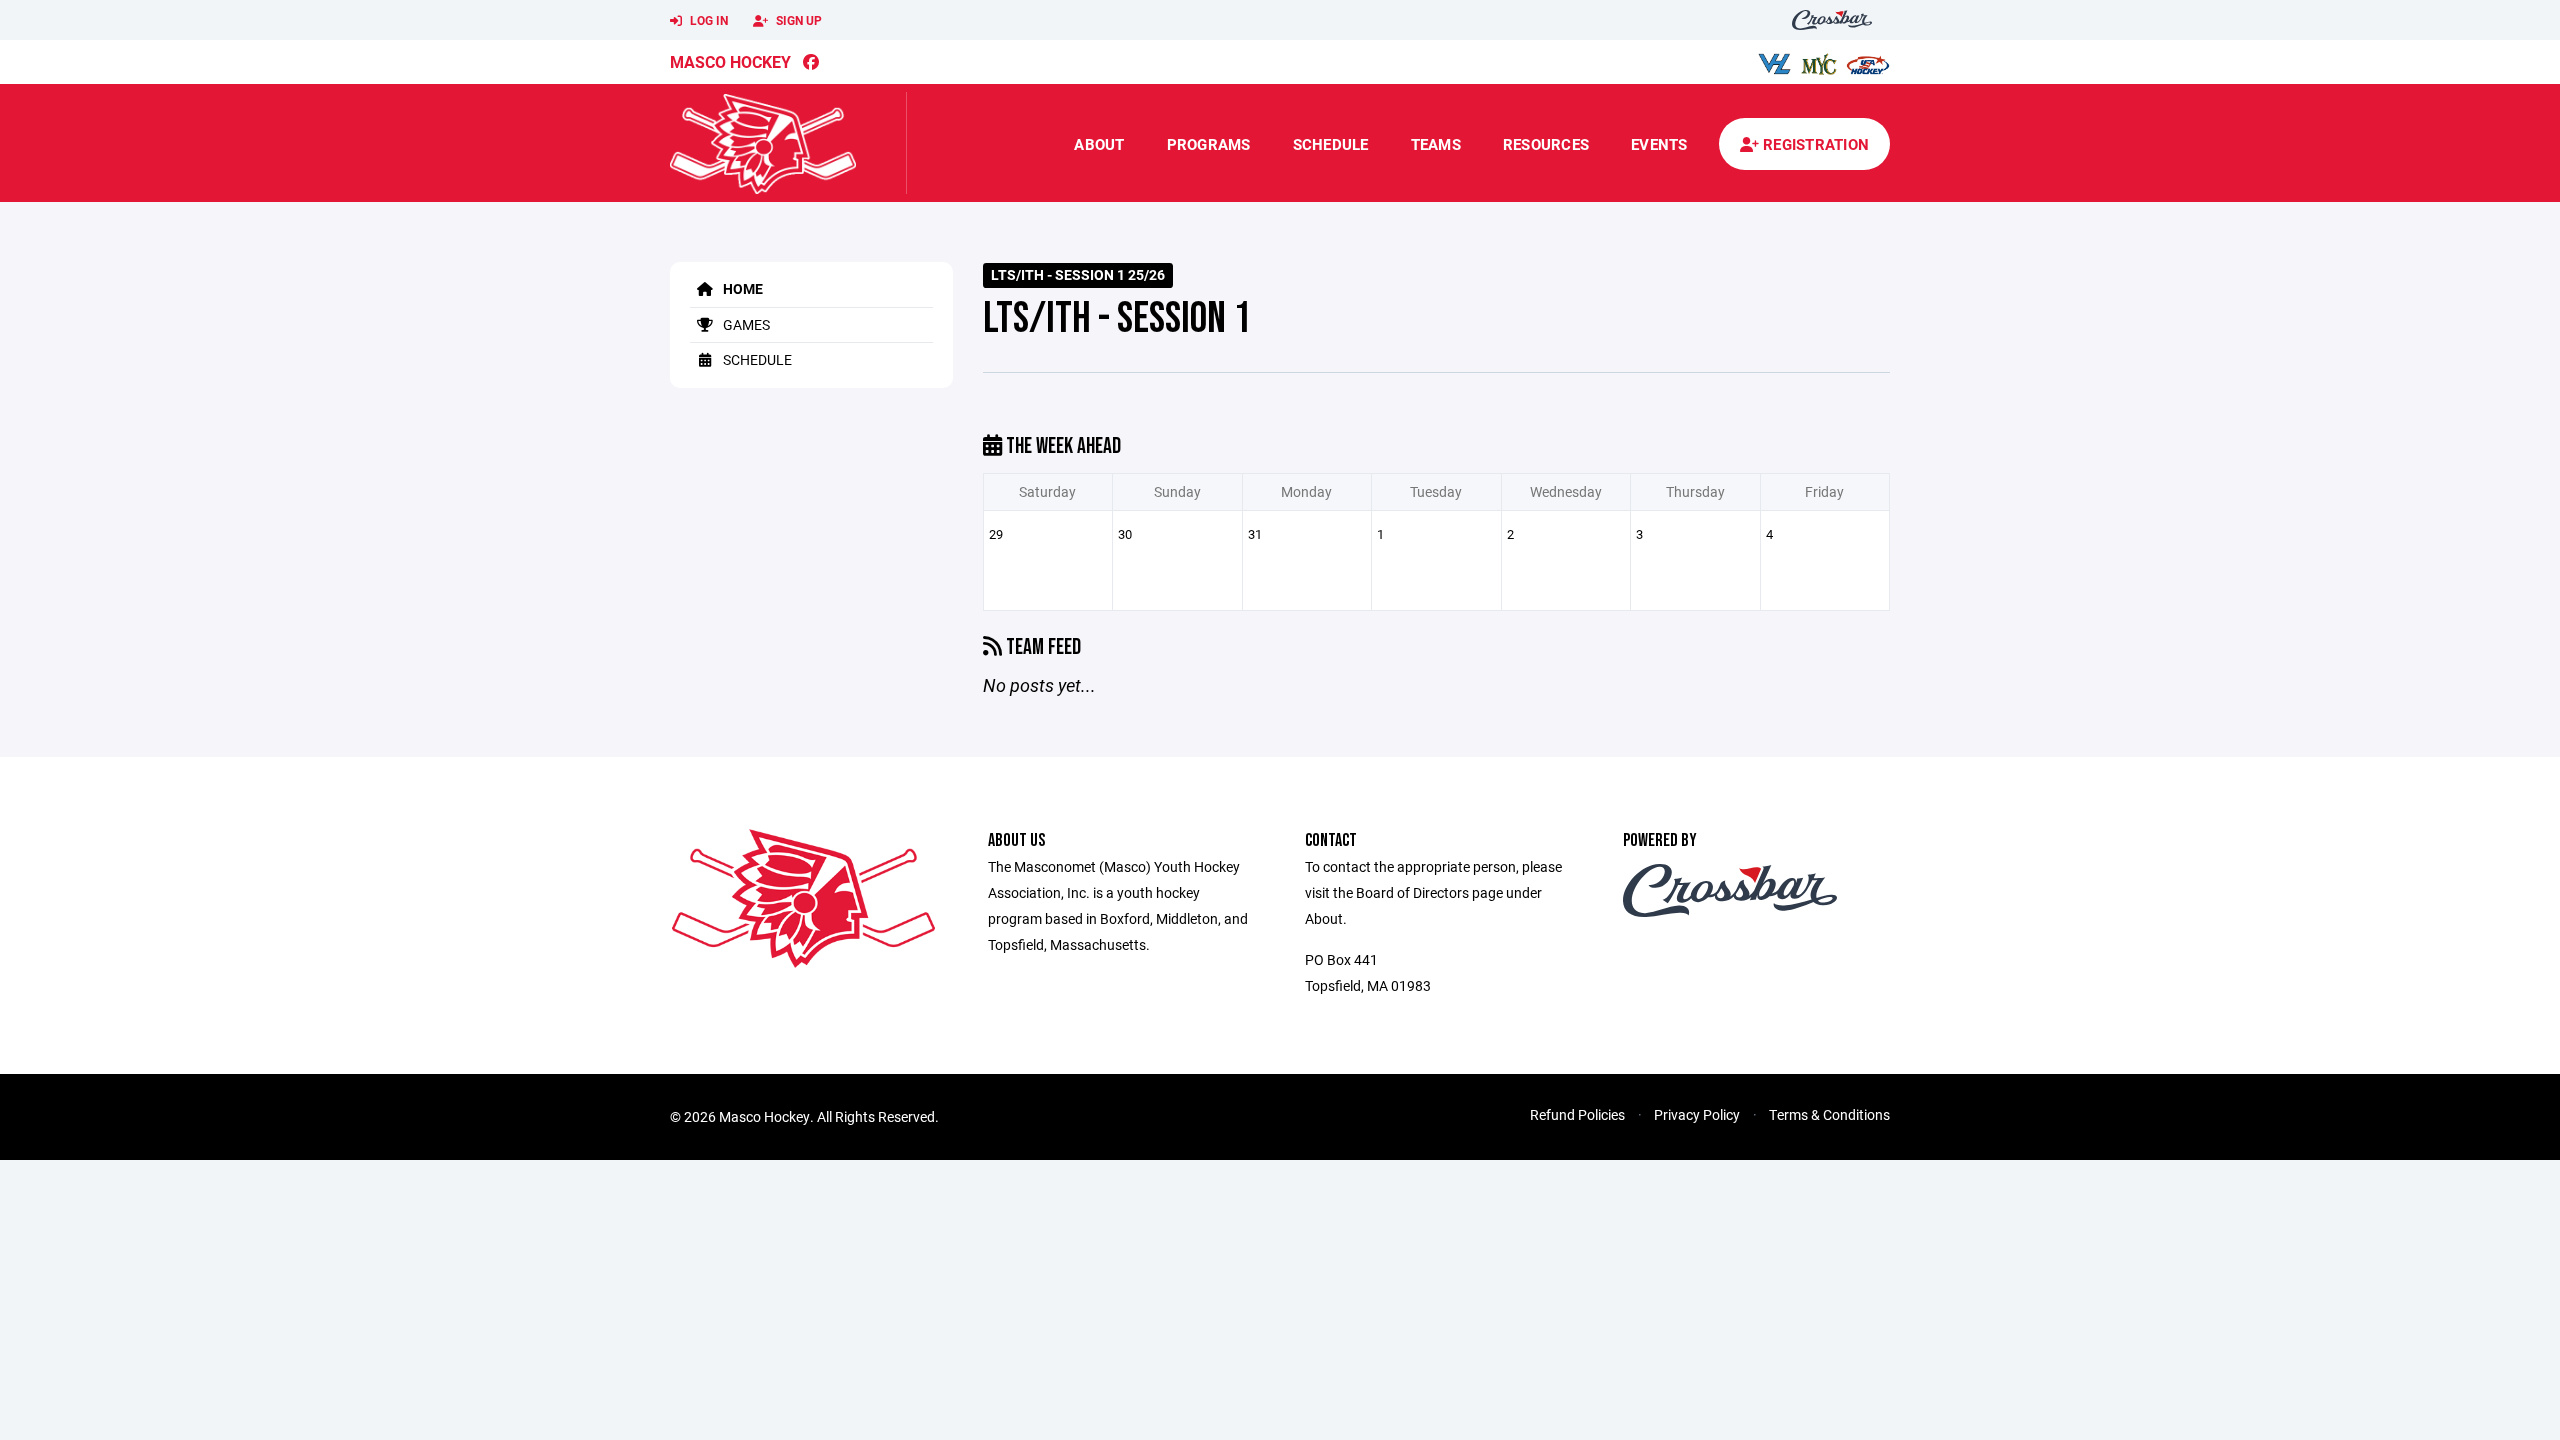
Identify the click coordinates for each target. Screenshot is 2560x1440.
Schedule (1331, 144)
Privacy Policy (1697, 1114)
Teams (1436, 144)
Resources (1546, 144)
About (1099, 144)
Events (1659, 144)
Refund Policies (1577, 1114)
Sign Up (797, 20)
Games (745, 324)
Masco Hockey (730, 61)
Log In (707, 20)
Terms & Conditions (1829, 1114)
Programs (1209, 144)
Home (741, 288)
